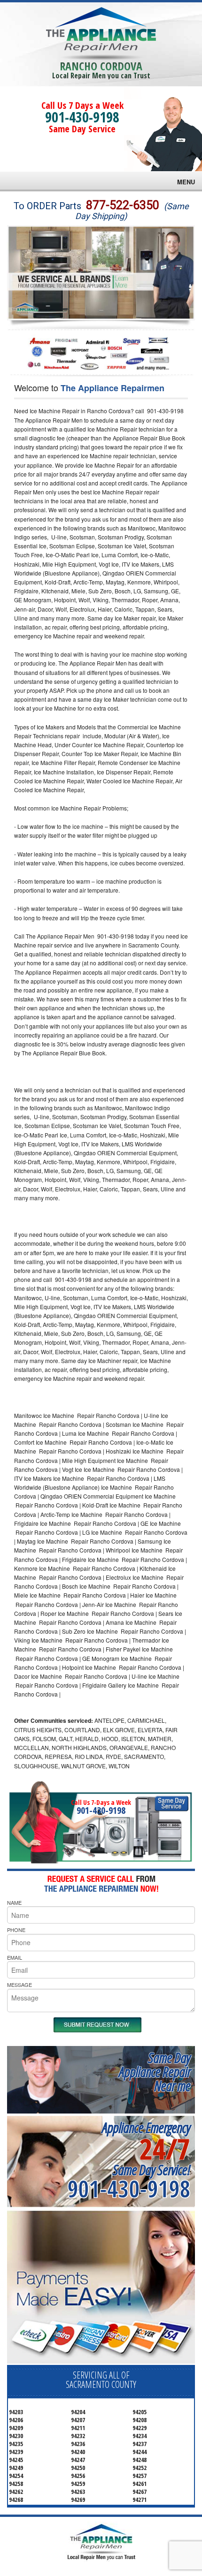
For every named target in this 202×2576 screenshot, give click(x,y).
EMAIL (15, 1957)
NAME (14, 1902)
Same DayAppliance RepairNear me (155, 2072)
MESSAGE (19, 1985)
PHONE (16, 1930)
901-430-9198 (82, 117)
